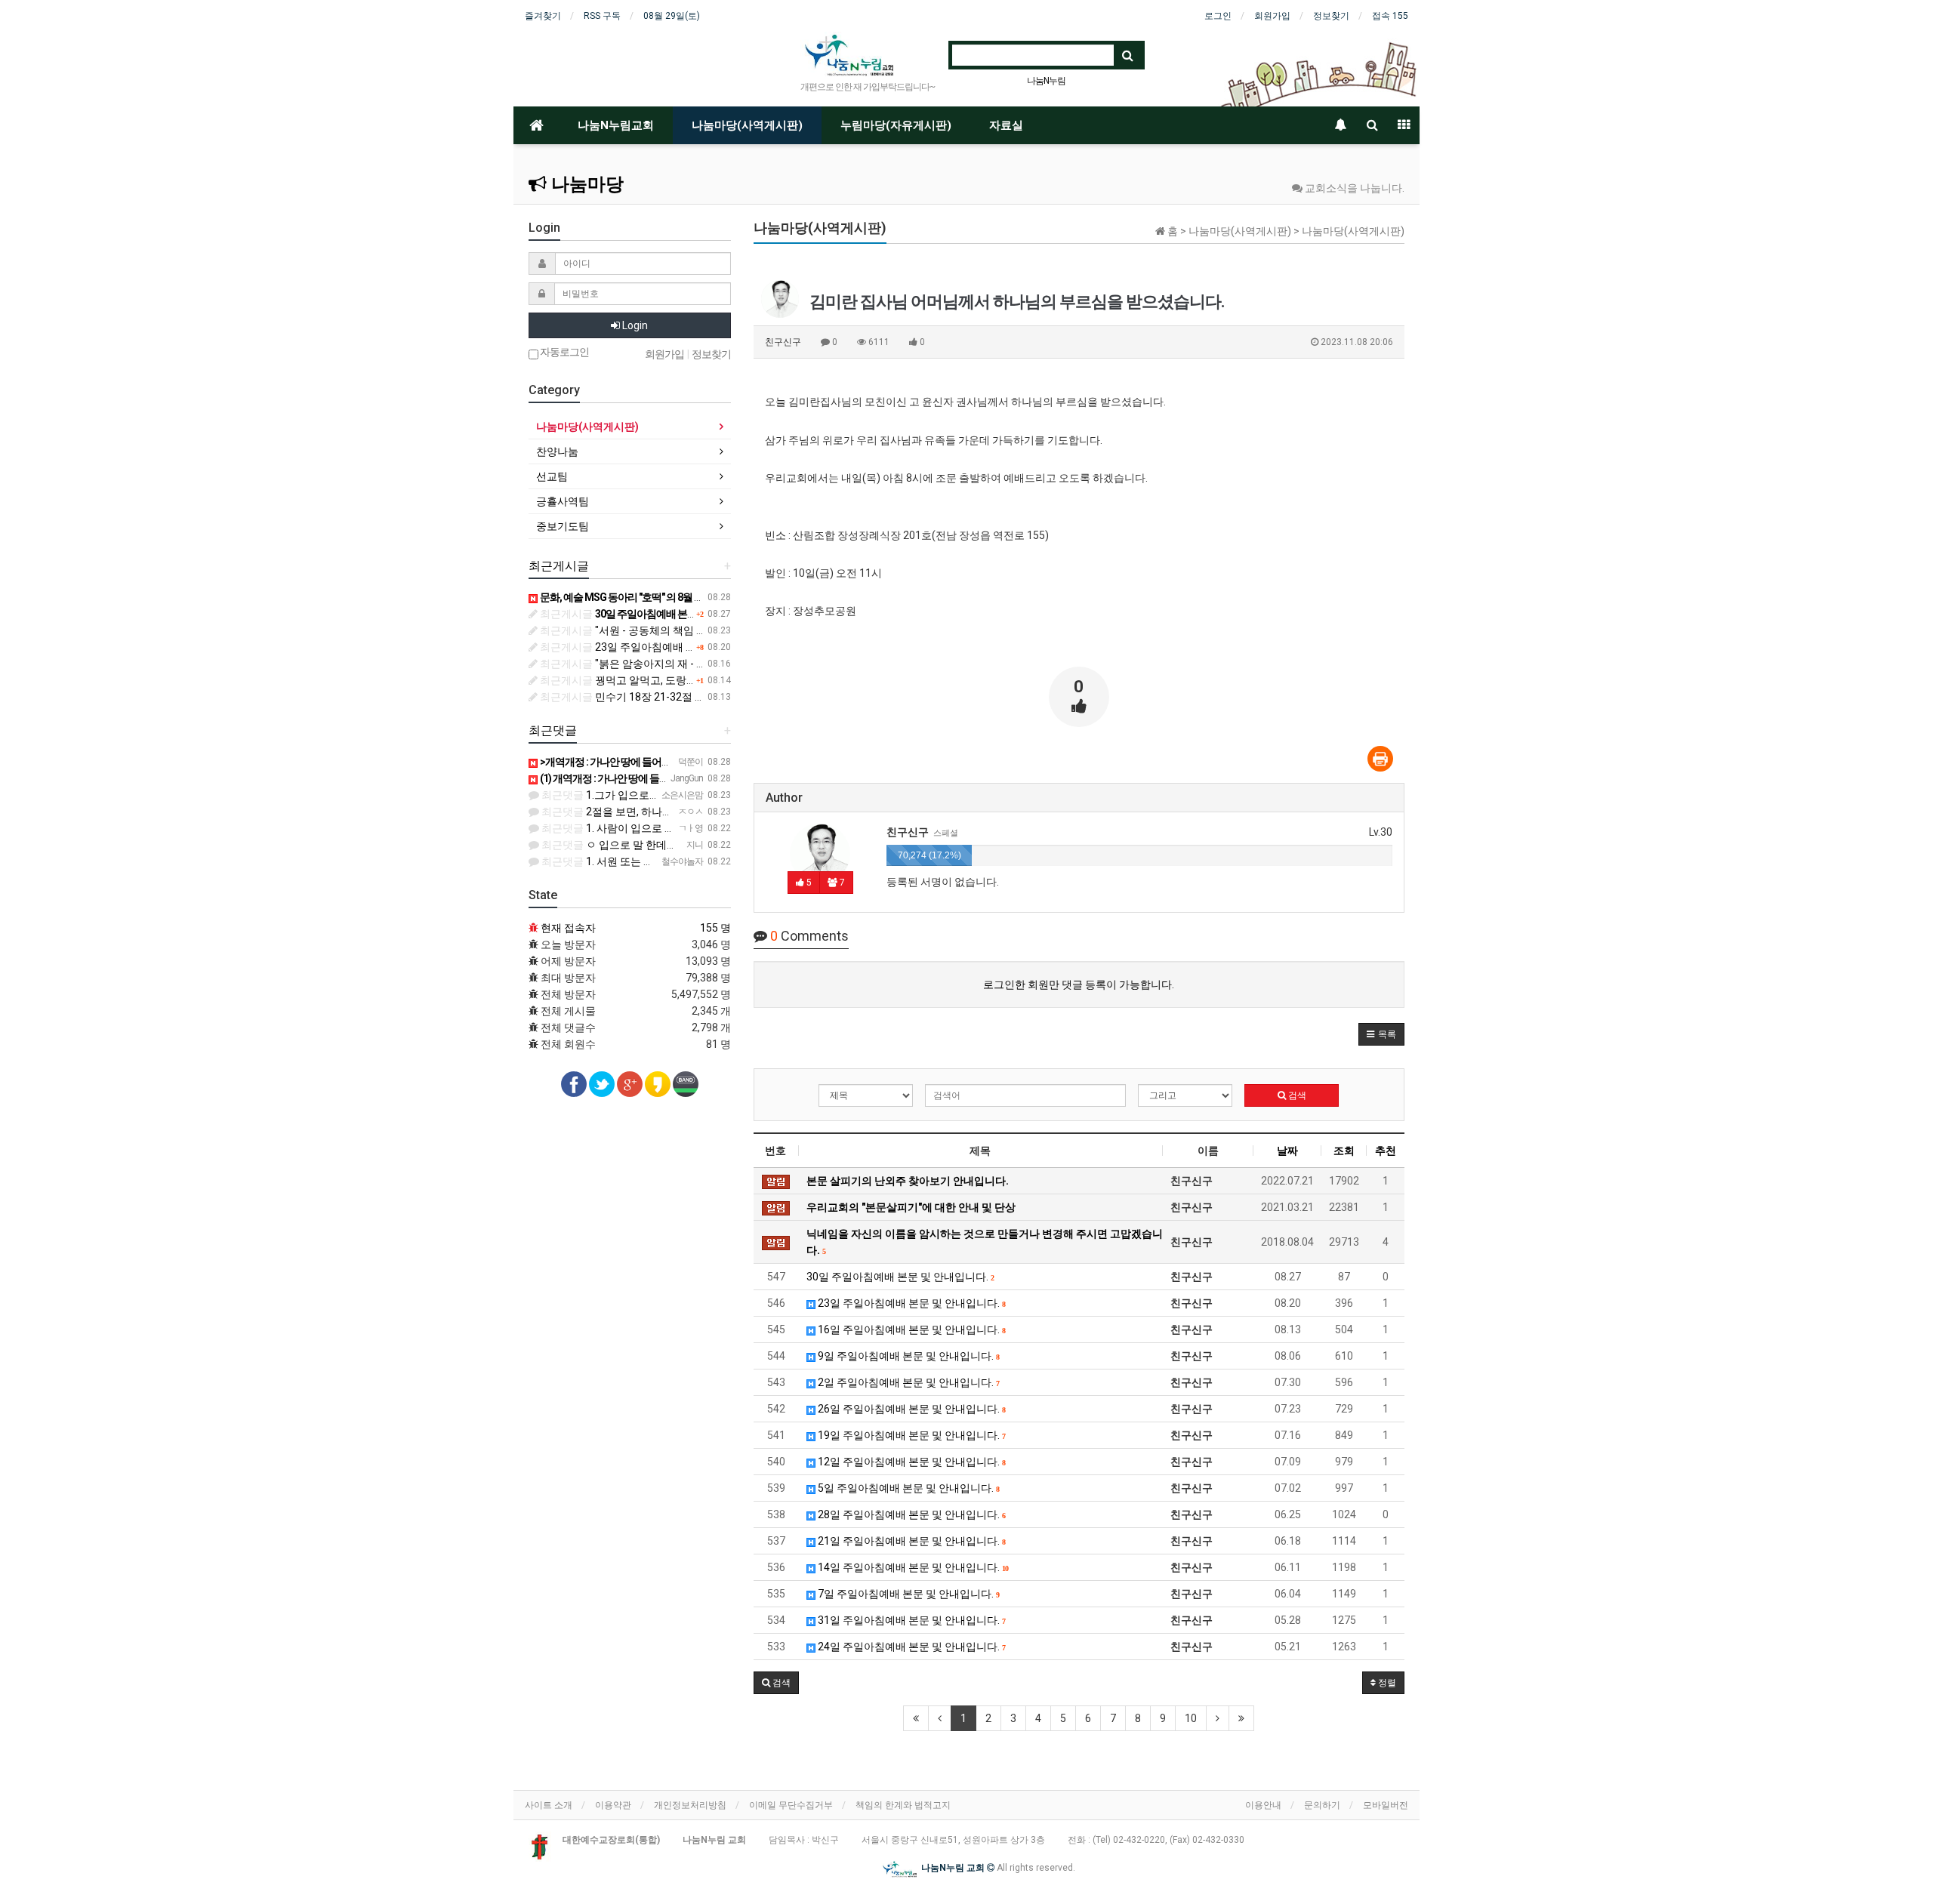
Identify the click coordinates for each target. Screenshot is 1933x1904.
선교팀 (552, 476)
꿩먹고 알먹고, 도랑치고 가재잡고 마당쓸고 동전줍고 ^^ (695, 680)
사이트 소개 (549, 1805)
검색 (1296, 1095)
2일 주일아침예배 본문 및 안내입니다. (907, 1382)
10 (1191, 1718)
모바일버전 (1386, 1805)
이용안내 (1263, 1805)
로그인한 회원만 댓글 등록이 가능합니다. (1079, 984)
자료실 (1006, 125)
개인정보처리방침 (690, 1805)
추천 (1386, 1151)
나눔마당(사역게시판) (747, 125)
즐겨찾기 (543, 16)
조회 (1344, 1151)
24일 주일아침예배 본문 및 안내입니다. (910, 1647)
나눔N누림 (1046, 81)
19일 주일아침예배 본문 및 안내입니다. (910, 1435)
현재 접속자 (568, 928)
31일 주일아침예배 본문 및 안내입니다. (910, 1620)
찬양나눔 (557, 451)
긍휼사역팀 (563, 501)
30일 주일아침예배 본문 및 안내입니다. (900, 1277)
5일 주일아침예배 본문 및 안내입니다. (907, 1488)
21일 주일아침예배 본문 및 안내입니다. (910, 1541)
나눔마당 (585, 184)
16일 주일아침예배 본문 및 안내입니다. (910, 1329)
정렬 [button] (1386, 1683)
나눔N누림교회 (616, 125)
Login (634, 325)
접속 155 (1390, 16)
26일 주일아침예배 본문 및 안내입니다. (910, 1409)
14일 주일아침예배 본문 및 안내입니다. (912, 1567)
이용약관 (613, 1805)
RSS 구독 (602, 16)
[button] (1381, 1034)
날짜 (1287, 1151)
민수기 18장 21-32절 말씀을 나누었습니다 (665, 697)
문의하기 (1322, 1805)
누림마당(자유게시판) (896, 125)
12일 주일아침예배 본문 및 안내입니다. (910, 1462)
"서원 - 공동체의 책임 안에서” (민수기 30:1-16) (675, 630)
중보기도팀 (563, 526)
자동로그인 (564, 352)
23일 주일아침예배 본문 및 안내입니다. (910, 1303)
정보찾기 (1331, 16)
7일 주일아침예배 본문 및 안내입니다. (907, 1594)
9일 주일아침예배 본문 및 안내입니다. (907, 1356)
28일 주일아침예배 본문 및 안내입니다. (910, 1514)
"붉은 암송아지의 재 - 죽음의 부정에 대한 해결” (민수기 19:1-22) (715, 664)
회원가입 (1272, 16)
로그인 (1218, 16)
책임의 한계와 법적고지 (903, 1805)
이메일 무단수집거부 (791, 1805)
